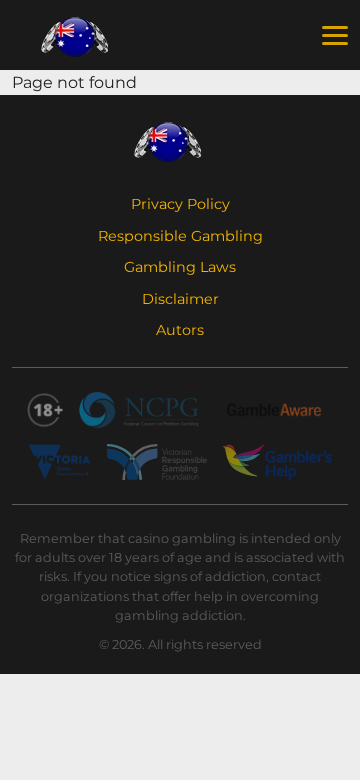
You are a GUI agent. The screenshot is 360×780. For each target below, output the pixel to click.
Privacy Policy (180, 204)
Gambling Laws (180, 267)
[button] (335, 36)
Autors (180, 330)
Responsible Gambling (180, 236)
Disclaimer (180, 299)
